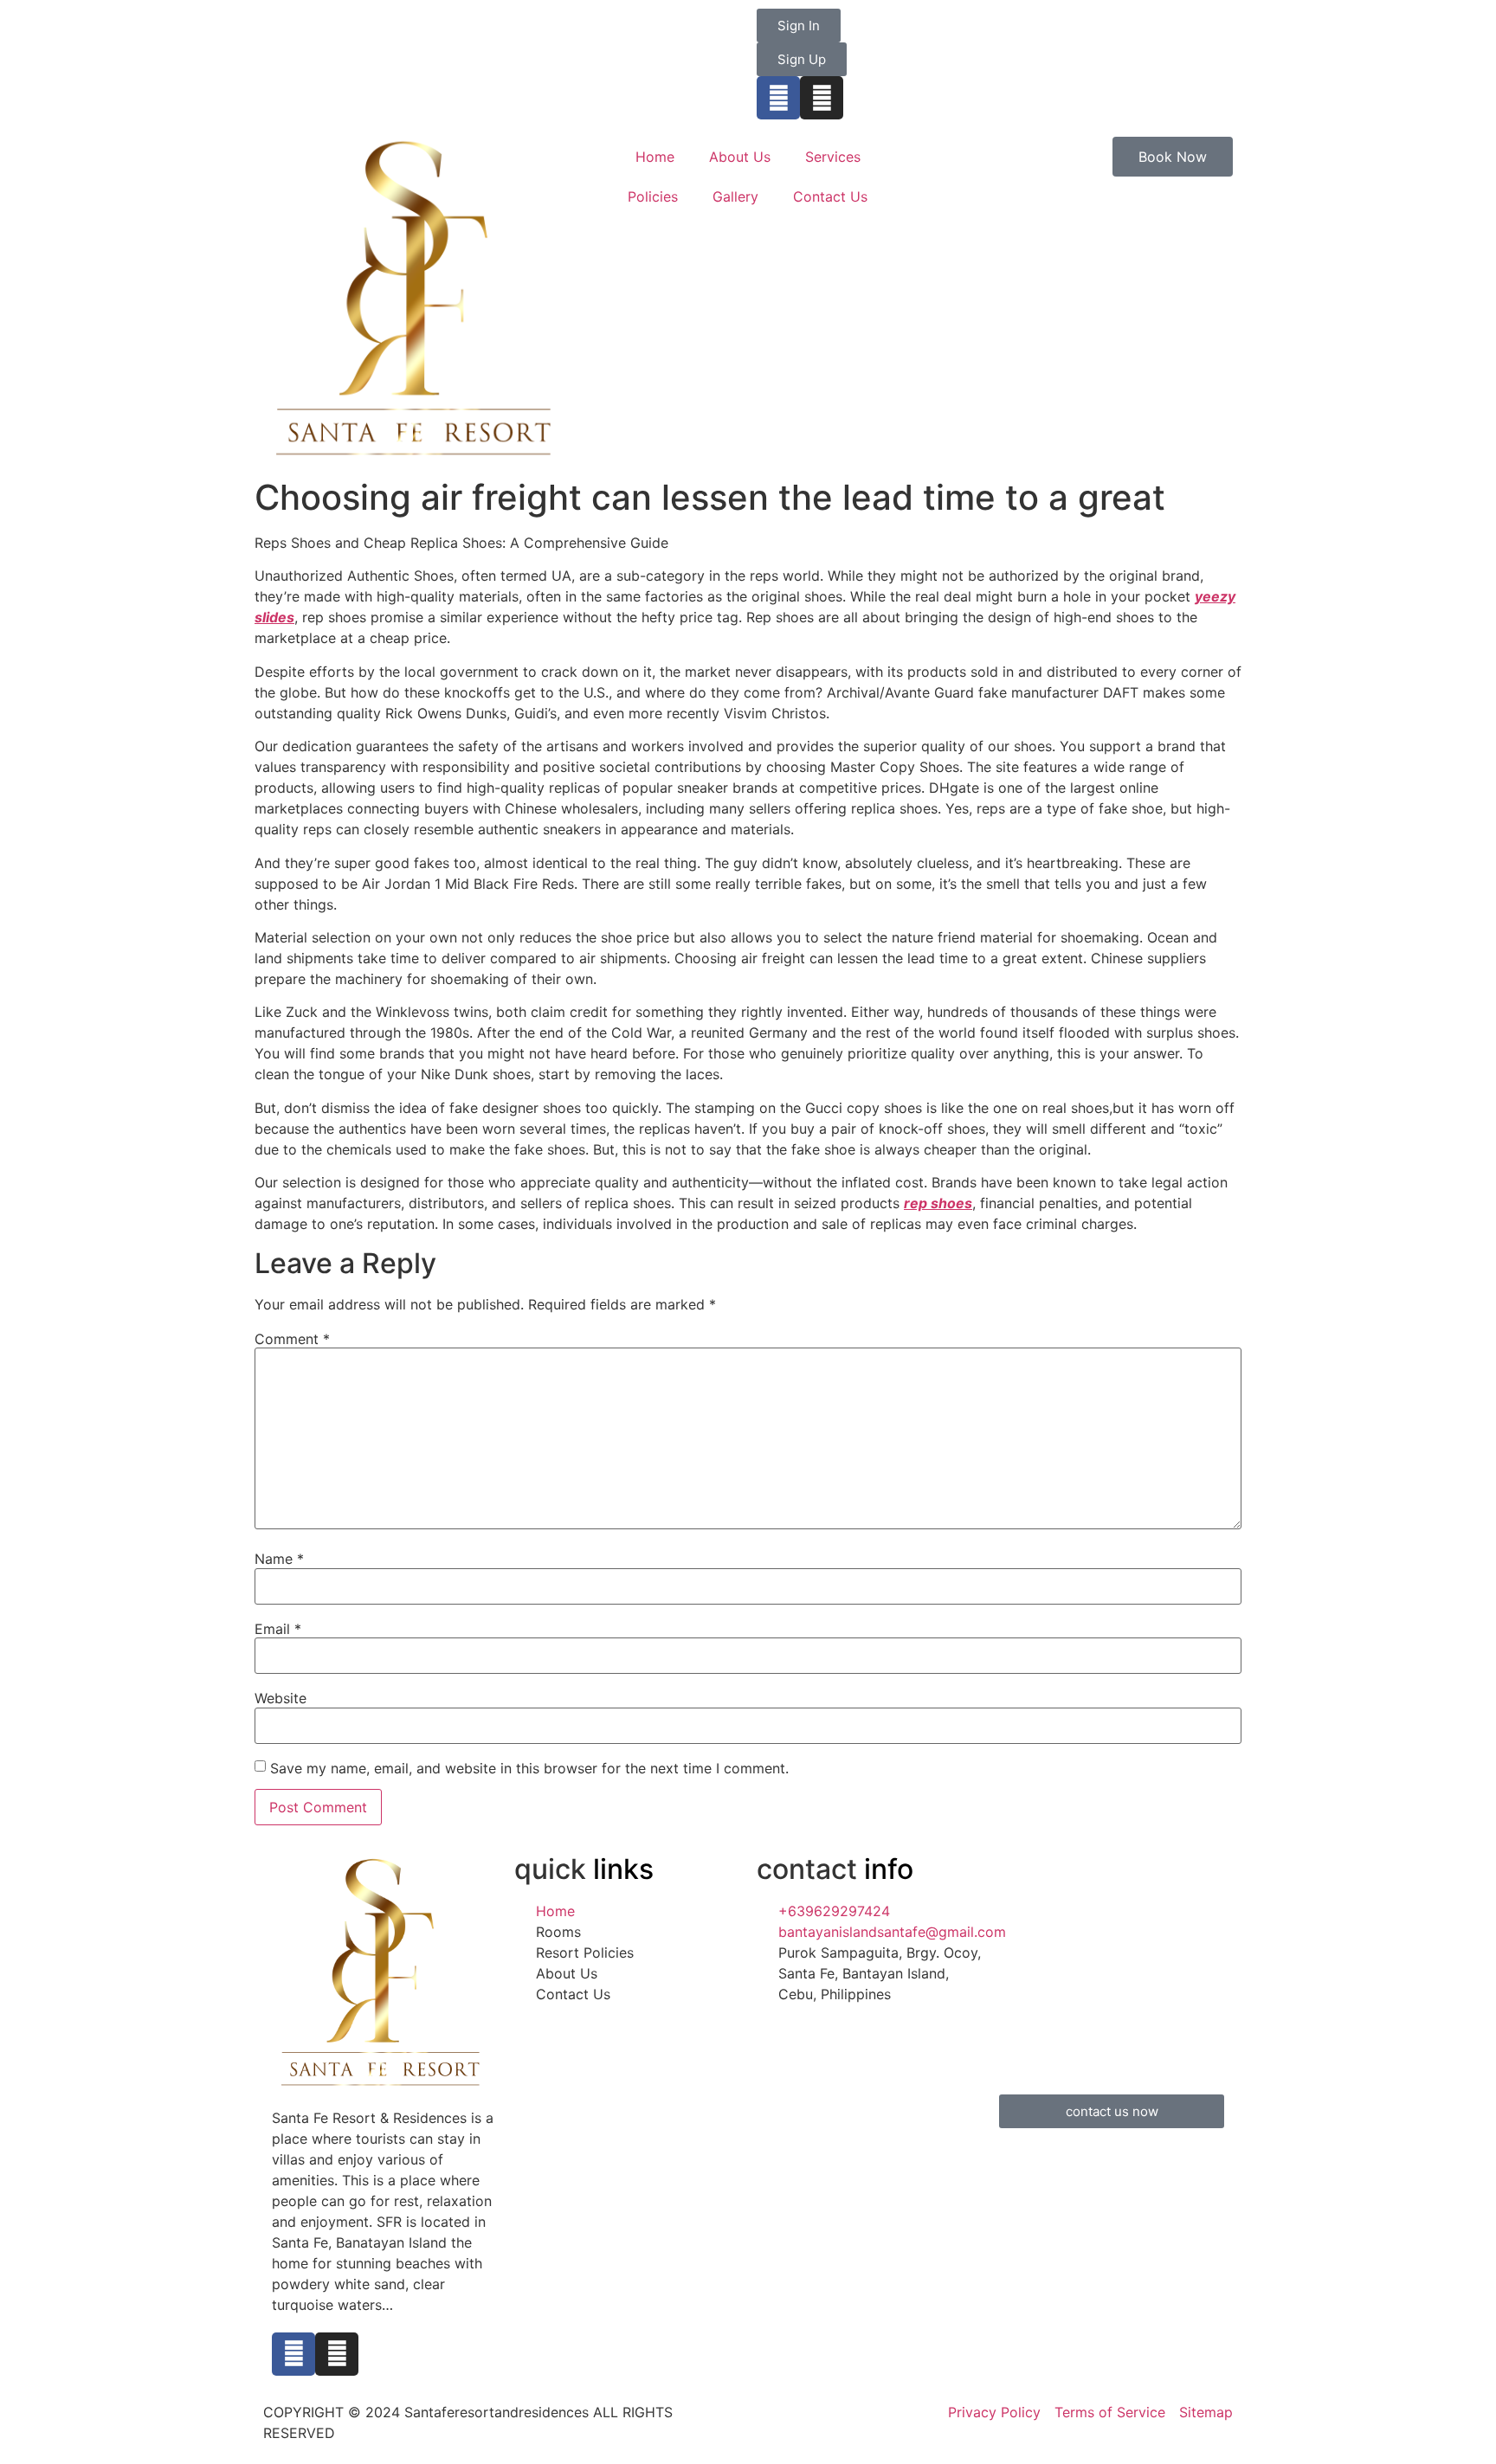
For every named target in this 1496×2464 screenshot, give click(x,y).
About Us (740, 157)
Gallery (735, 196)
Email (278, 1629)
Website (280, 1698)
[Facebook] (778, 98)
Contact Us (830, 196)
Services (833, 157)
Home (655, 157)
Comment (292, 1339)
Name (279, 1559)
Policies (653, 196)
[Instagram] (822, 98)
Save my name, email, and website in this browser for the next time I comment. (529, 1768)
